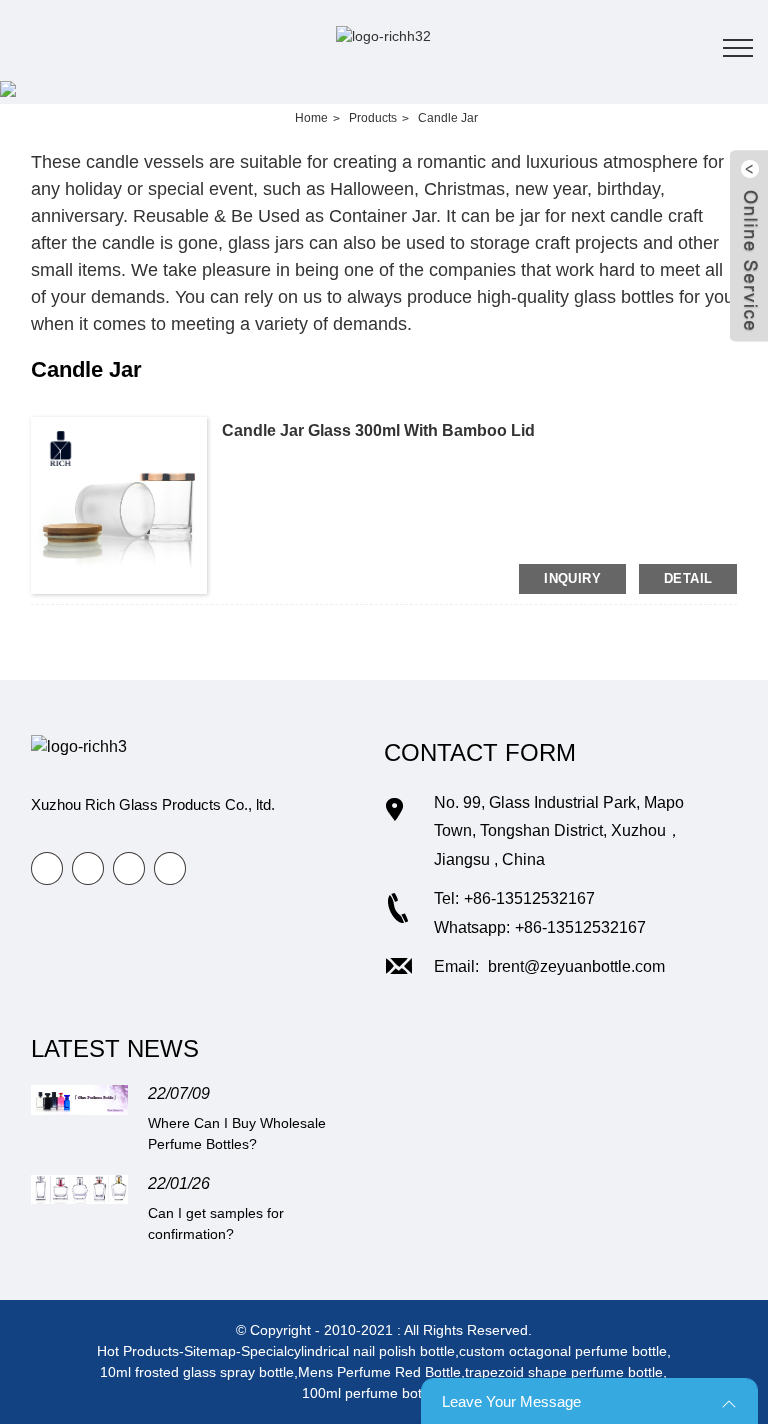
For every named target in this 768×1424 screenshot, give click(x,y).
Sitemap (210, 1351)
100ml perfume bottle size (384, 1393)
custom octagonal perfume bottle (563, 1351)
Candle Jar (448, 118)
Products (373, 118)
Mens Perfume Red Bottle (379, 1372)
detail (688, 578)
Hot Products (138, 1351)
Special (264, 1351)
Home (311, 118)
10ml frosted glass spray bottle (197, 1372)
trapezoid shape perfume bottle (564, 1372)
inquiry (572, 578)
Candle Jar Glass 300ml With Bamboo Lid (378, 430)
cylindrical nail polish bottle (371, 1351)
